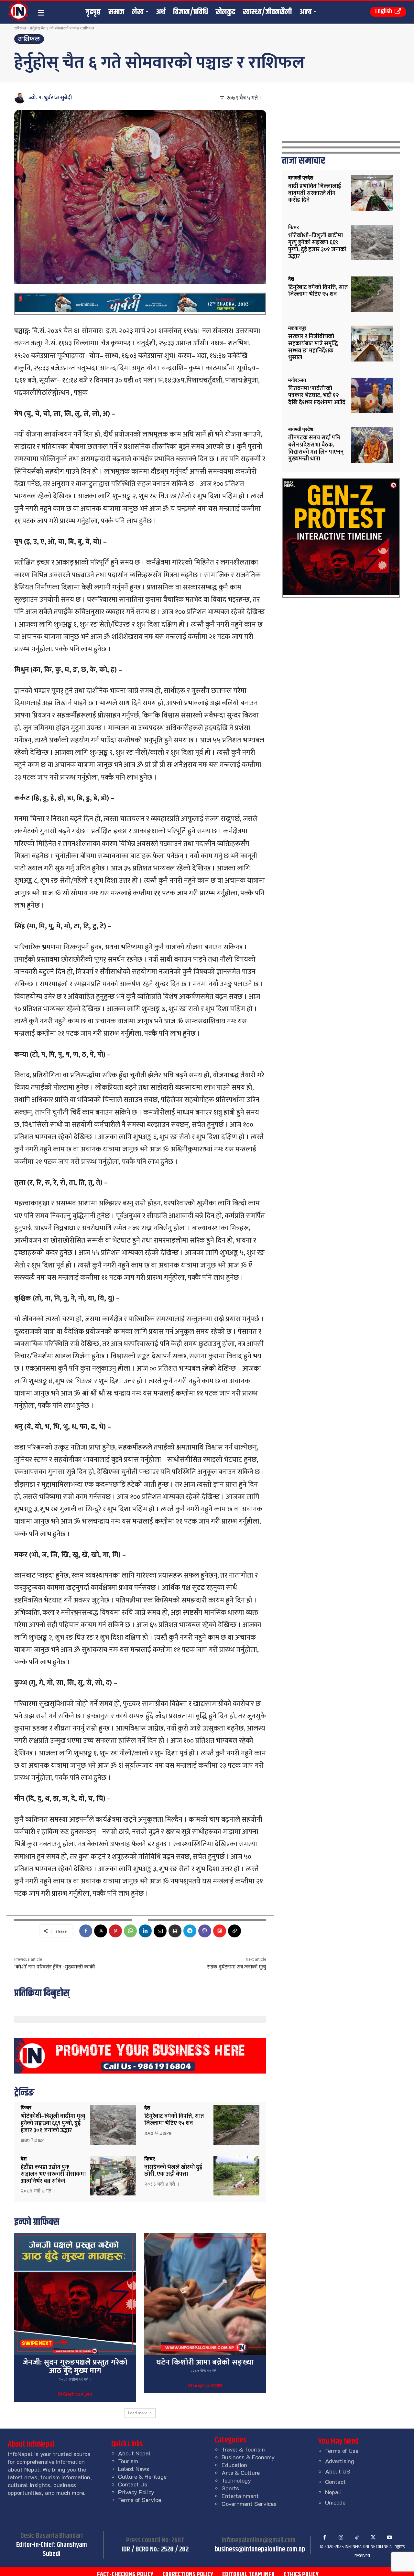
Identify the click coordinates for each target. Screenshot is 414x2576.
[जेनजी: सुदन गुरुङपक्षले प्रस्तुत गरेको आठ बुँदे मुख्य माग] (75, 2294)
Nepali (333, 2492)
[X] (101, 1931)
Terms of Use (342, 2451)
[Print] (175, 1931)
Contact (335, 2482)
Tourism (128, 2461)
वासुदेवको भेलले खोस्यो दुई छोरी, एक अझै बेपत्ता (173, 2171)
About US (338, 2471)
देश (147, 2108)
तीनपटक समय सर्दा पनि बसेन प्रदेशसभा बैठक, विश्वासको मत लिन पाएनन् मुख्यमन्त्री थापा (316, 448)
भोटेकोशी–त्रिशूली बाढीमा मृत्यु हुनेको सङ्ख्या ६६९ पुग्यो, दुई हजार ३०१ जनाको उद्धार (53, 2123)
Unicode (335, 2502)
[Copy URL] (234, 1931)
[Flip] (220, 1931)
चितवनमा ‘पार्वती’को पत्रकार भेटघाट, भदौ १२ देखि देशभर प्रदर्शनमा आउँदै (317, 396)
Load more (138, 2413)
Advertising (340, 2461)
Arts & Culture (241, 2473)
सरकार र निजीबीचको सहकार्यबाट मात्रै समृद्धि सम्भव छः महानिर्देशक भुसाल (313, 347)
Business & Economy (248, 2457)
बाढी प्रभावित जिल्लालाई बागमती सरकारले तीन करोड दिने (315, 193)
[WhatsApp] (130, 1931)
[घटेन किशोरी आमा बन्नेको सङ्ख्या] (205, 2294)
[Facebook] (86, 1931)
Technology (236, 2480)
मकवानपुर (297, 328)
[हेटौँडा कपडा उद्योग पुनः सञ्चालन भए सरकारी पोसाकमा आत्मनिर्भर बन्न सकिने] (113, 2176)
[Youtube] (389, 2538)
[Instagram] (341, 2538)
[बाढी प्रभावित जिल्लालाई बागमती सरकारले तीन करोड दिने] (372, 193)
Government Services (249, 2504)
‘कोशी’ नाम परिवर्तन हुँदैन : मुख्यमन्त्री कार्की (55, 1967)
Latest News (134, 2469)
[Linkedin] (145, 1931)
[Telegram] (190, 1931)
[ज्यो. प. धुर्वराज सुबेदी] (21, 98)
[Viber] (205, 1931)
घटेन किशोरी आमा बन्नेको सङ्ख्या (205, 2362)
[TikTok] (357, 2538)
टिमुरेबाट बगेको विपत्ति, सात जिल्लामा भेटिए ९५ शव (174, 2120)
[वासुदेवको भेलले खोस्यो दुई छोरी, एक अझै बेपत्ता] (237, 2176)
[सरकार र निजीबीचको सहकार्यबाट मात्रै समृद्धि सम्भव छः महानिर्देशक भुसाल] (372, 344)
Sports (230, 2488)
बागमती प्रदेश (301, 178)
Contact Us (133, 2484)
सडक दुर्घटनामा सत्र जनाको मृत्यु (237, 1967)
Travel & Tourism (243, 2449)
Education (234, 2465)
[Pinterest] (115, 1931)
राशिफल (20, 28)
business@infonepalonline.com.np (260, 2549)
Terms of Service (140, 2500)
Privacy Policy (136, 2492)
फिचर (26, 2108)
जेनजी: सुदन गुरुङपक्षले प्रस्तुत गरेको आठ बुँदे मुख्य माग (75, 2366)
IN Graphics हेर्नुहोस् (75, 2395)
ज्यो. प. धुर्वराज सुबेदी (50, 98)
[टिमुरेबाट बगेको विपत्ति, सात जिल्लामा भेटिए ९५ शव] (237, 2125)
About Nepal (134, 2453)
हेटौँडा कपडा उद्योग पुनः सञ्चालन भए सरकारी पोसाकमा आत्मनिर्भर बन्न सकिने (53, 2174)
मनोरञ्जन (297, 380)
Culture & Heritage (142, 2476)
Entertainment (240, 2496)
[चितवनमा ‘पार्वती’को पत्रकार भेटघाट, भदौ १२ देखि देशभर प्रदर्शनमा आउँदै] (372, 396)
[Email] (160, 1931)
